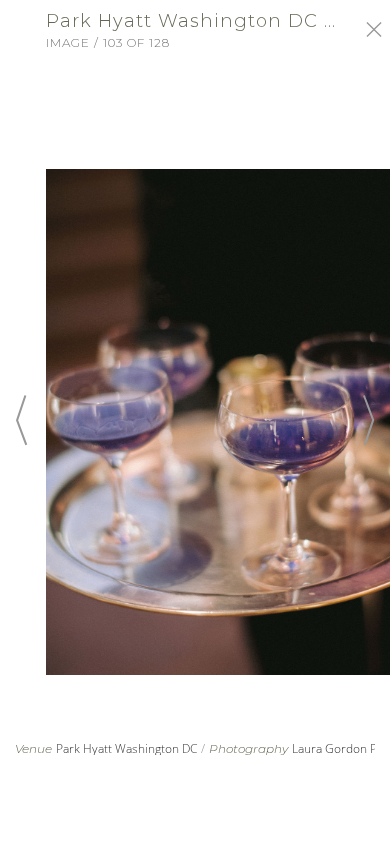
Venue (33, 749)
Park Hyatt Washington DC (126, 748)
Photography (248, 749)
